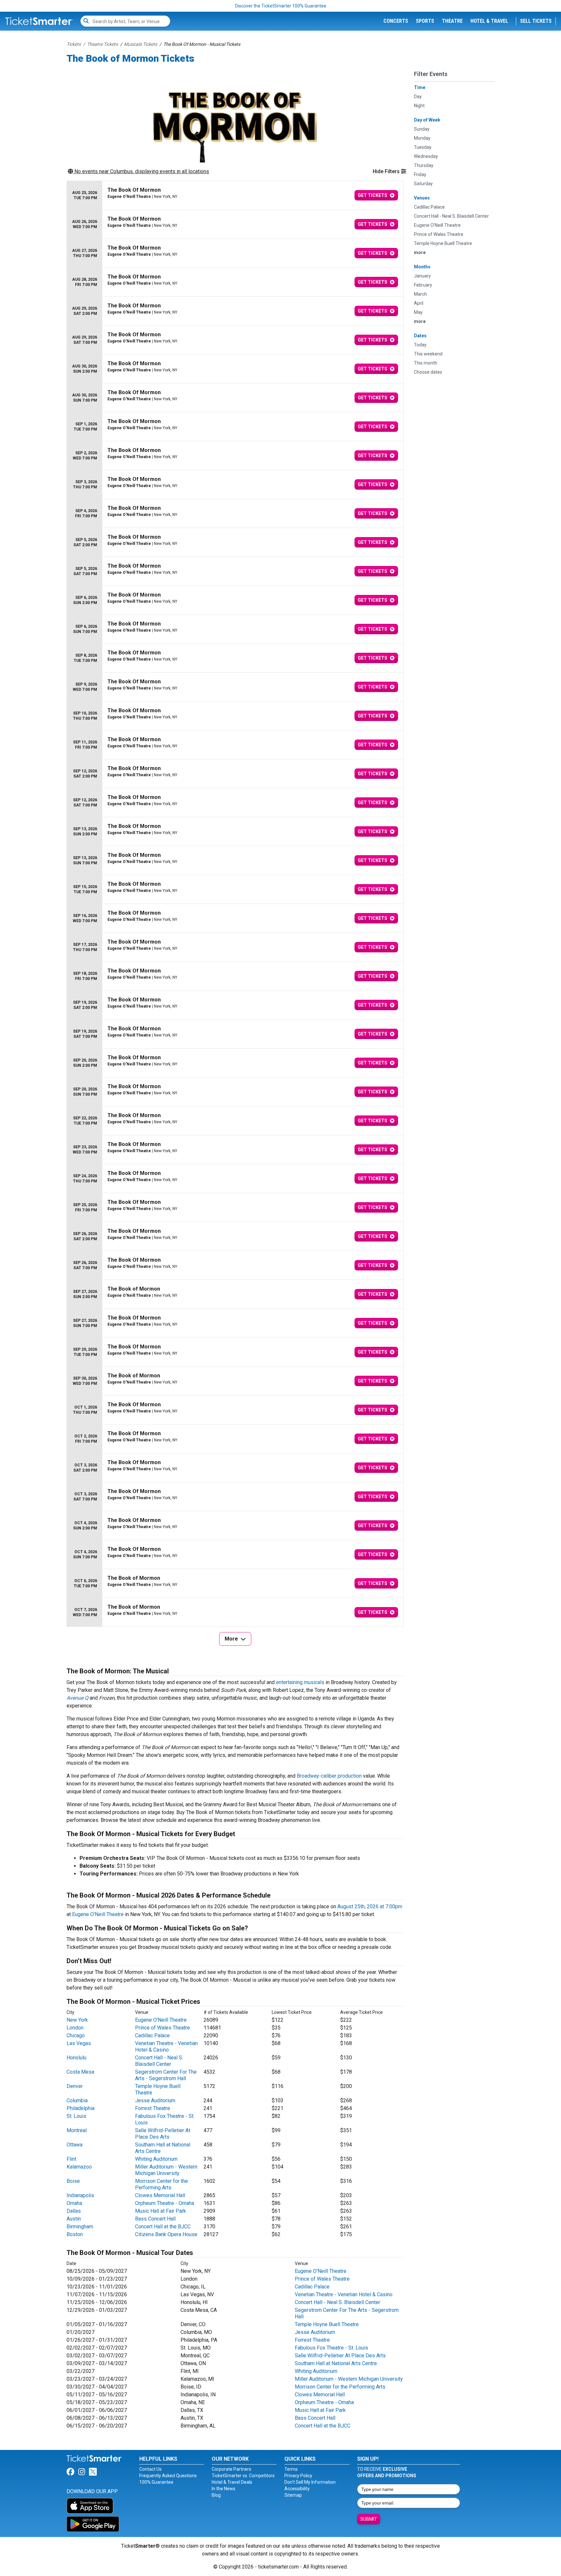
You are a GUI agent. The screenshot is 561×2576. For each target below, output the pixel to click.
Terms (291, 2469)
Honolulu (76, 2058)
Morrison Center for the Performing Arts (162, 2184)
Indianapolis (80, 2195)
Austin (74, 2219)
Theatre (452, 21)
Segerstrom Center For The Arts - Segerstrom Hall (166, 2075)
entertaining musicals (300, 1682)
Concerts (396, 21)
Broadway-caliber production (329, 1776)
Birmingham (80, 2227)
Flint (71, 2159)
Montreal (77, 2130)
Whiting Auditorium (156, 2159)
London (75, 2028)
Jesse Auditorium (155, 2100)
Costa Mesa (80, 2072)
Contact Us (150, 2469)
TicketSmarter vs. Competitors (243, 2476)
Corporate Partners (231, 2469)
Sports (425, 21)
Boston (75, 2234)
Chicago (76, 2035)
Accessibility (297, 2489)
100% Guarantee (156, 2482)
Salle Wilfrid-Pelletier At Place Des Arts (163, 2134)
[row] (235, 195)
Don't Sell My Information (310, 2482)
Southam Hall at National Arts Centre (336, 2363)
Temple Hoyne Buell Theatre (327, 2324)
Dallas (74, 2211)
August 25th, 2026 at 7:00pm (370, 1906)
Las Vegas (79, 2043)
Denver (75, 2086)
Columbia (77, 2100)
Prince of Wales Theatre (162, 2028)
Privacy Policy (298, 2476)
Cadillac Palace (152, 2035)
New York (77, 2020)
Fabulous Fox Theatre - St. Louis (331, 2348)
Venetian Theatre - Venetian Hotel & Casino (166, 2047)
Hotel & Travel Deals (232, 2482)
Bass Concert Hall (155, 2219)
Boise (73, 2181)
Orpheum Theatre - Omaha (165, 2203)
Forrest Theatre (153, 2108)
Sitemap (293, 2495)
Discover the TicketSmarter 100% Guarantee (281, 6)
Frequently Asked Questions (168, 2476)
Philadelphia (81, 2108)
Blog (216, 2495)
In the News (224, 2489)
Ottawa (75, 2145)
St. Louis (76, 2116)
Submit (369, 2519)
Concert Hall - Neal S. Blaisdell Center (159, 2061)
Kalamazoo (79, 2167)
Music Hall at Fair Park (161, 2211)
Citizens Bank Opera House (166, 2234)
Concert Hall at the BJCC (163, 2227)
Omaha (74, 2203)
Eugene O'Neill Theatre (98, 1914)
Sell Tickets (536, 21)
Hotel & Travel (489, 21)
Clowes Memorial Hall (160, 2195)
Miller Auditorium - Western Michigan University (166, 2170)
